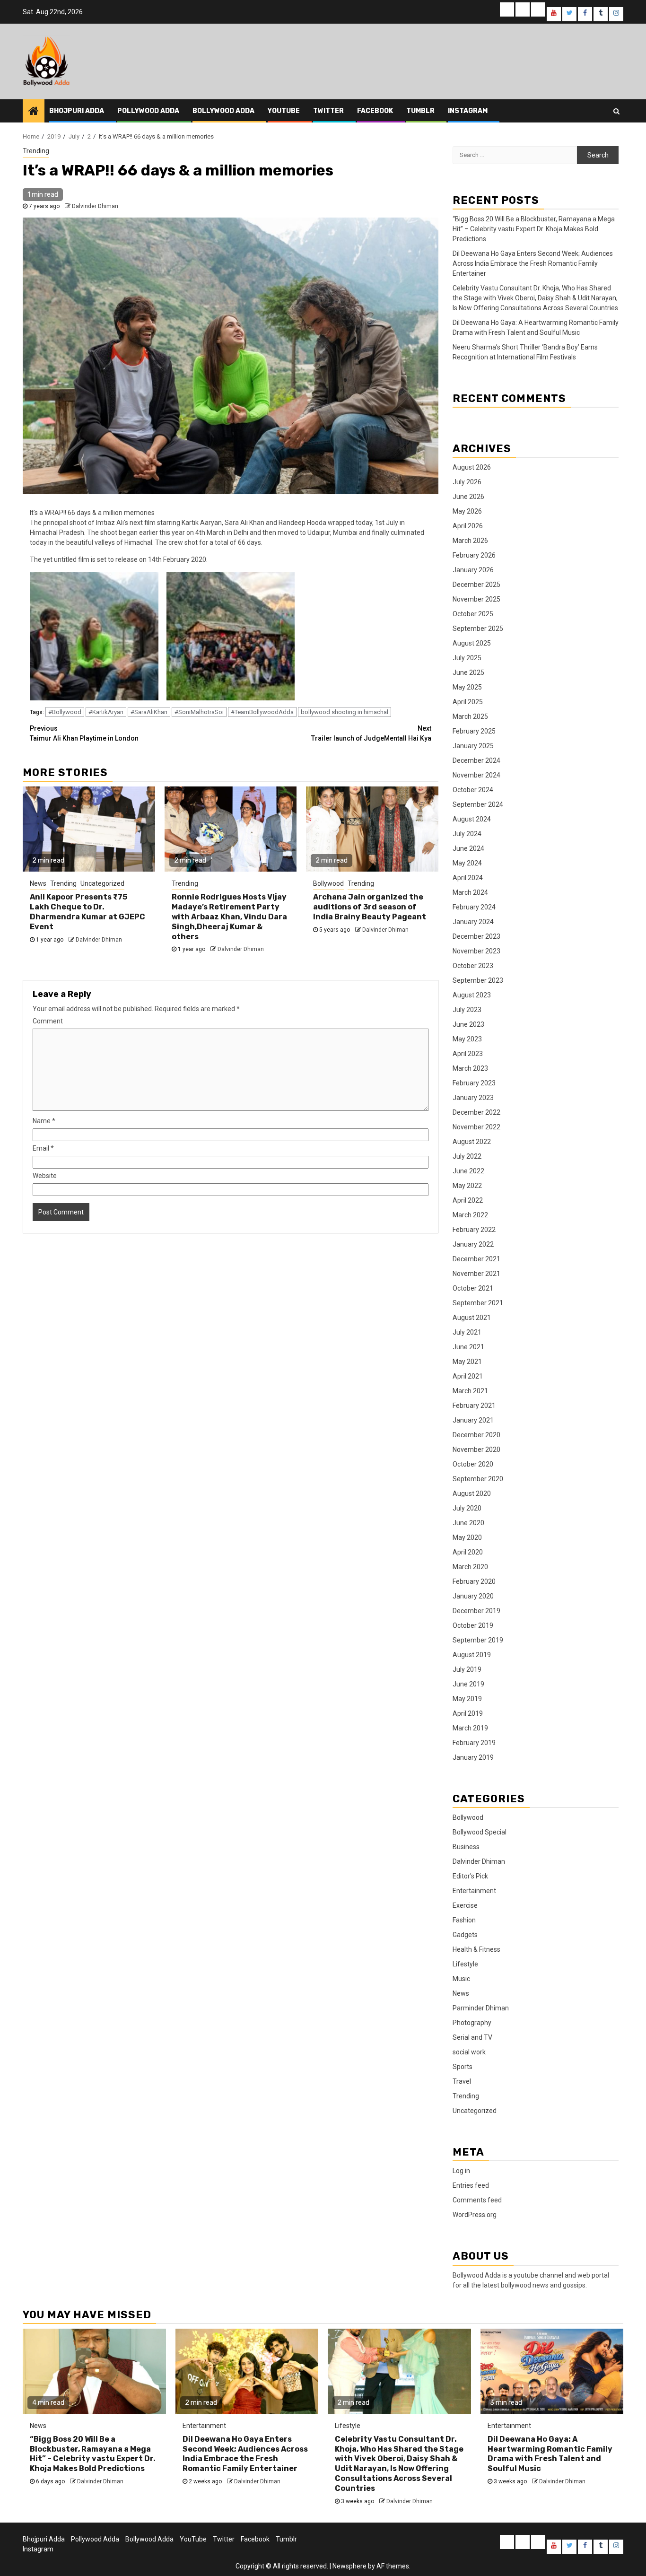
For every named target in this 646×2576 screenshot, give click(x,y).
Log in (461, 2171)
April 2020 (468, 1552)
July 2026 (467, 482)
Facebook (375, 111)
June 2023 (468, 1024)
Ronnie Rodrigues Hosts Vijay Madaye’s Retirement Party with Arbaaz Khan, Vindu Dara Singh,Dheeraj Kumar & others (229, 917)
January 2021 (473, 1420)
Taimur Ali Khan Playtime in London (84, 733)
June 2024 (468, 848)
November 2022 (476, 1127)
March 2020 (470, 1567)
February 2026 (474, 555)
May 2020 (467, 1537)
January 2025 (473, 746)
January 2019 (473, 1757)
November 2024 (476, 775)
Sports (463, 2067)
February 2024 (474, 907)
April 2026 (468, 526)
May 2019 (467, 1699)
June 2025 (468, 672)
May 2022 (467, 1186)
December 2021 (476, 1259)
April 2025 (468, 702)
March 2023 (470, 1068)
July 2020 (467, 1508)
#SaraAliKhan (149, 712)
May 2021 (467, 1362)
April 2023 (468, 1054)
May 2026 (467, 511)
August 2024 (472, 819)
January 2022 (473, 1244)
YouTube (284, 111)
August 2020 (472, 1493)
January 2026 (473, 570)
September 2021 (478, 1303)
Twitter (328, 111)
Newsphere (349, 2566)
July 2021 (467, 1332)
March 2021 (470, 1391)
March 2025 (470, 716)
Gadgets (465, 1935)
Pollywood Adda (148, 111)
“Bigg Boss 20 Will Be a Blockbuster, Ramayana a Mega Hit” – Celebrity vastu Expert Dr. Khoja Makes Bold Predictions (534, 229)
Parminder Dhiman (481, 2008)
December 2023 (476, 936)
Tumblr (420, 111)
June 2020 (468, 1523)
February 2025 (474, 731)
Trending (36, 151)
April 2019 (468, 1713)
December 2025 (476, 585)
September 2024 (478, 804)
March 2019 (470, 1728)
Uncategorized (102, 883)
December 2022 (476, 1112)
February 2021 (474, 1406)
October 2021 (473, 1288)
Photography (472, 2023)
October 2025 (473, 614)
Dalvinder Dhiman (95, 206)
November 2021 (476, 1274)
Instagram (468, 111)
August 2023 (472, 995)
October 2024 (473, 790)
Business (466, 1847)
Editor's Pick (470, 1876)
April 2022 (468, 1200)
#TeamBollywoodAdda (262, 712)
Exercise (465, 1905)
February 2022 (474, 1230)
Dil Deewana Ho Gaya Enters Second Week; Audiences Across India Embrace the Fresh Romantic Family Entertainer (533, 263)
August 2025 (472, 643)
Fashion (464, 1920)
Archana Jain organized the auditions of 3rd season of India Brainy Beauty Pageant (370, 907)
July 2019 (467, 1669)
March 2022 (470, 1215)
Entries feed (471, 2185)
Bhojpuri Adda (77, 111)
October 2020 (473, 1464)
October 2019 (473, 1625)
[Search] (616, 111)
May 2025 (467, 687)
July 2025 (467, 658)
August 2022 (472, 1142)
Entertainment (474, 1891)
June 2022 (468, 1171)
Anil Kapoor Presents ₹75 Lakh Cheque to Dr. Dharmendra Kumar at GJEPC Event (87, 912)
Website (45, 1176)
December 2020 (476, 1435)
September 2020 (478, 1479)
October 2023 (473, 966)
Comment (48, 1021)
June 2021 (468, 1347)
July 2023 (467, 1010)
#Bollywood (65, 712)
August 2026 (472, 467)
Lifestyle (465, 1964)
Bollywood (328, 883)
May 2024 (467, 863)
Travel (462, 2081)
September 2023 (478, 980)
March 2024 (470, 892)
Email (43, 1148)
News (38, 883)
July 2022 (467, 1156)
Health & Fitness (476, 1949)
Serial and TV (472, 2037)
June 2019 (468, 1684)
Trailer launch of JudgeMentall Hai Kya (371, 733)
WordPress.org (475, 2215)
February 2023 (474, 1083)
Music (461, 1979)
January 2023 (473, 1098)
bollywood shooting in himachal (345, 712)
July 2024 (467, 834)
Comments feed (477, 2200)
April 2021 (468, 1376)
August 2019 (472, 1655)
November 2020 (476, 1450)
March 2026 (470, 541)
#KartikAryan (106, 712)
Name (44, 1121)
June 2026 (468, 497)
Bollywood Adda (223, 111)
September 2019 (478, 1640)
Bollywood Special (480, 1832)
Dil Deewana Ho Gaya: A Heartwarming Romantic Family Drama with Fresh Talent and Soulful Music (550, 2454)
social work (469, 2052)
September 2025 (478, 629)
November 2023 (476, 951)
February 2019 (474, 1743)
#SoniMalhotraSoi (199, 712)
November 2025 (476, 599)
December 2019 (476, 1611)
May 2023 (467, 1039)
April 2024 (468, 878)
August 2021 (472, 1318)
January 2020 (473, 1596)
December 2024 (476, 760)
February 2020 (474, 1581)
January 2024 (473, 922)
